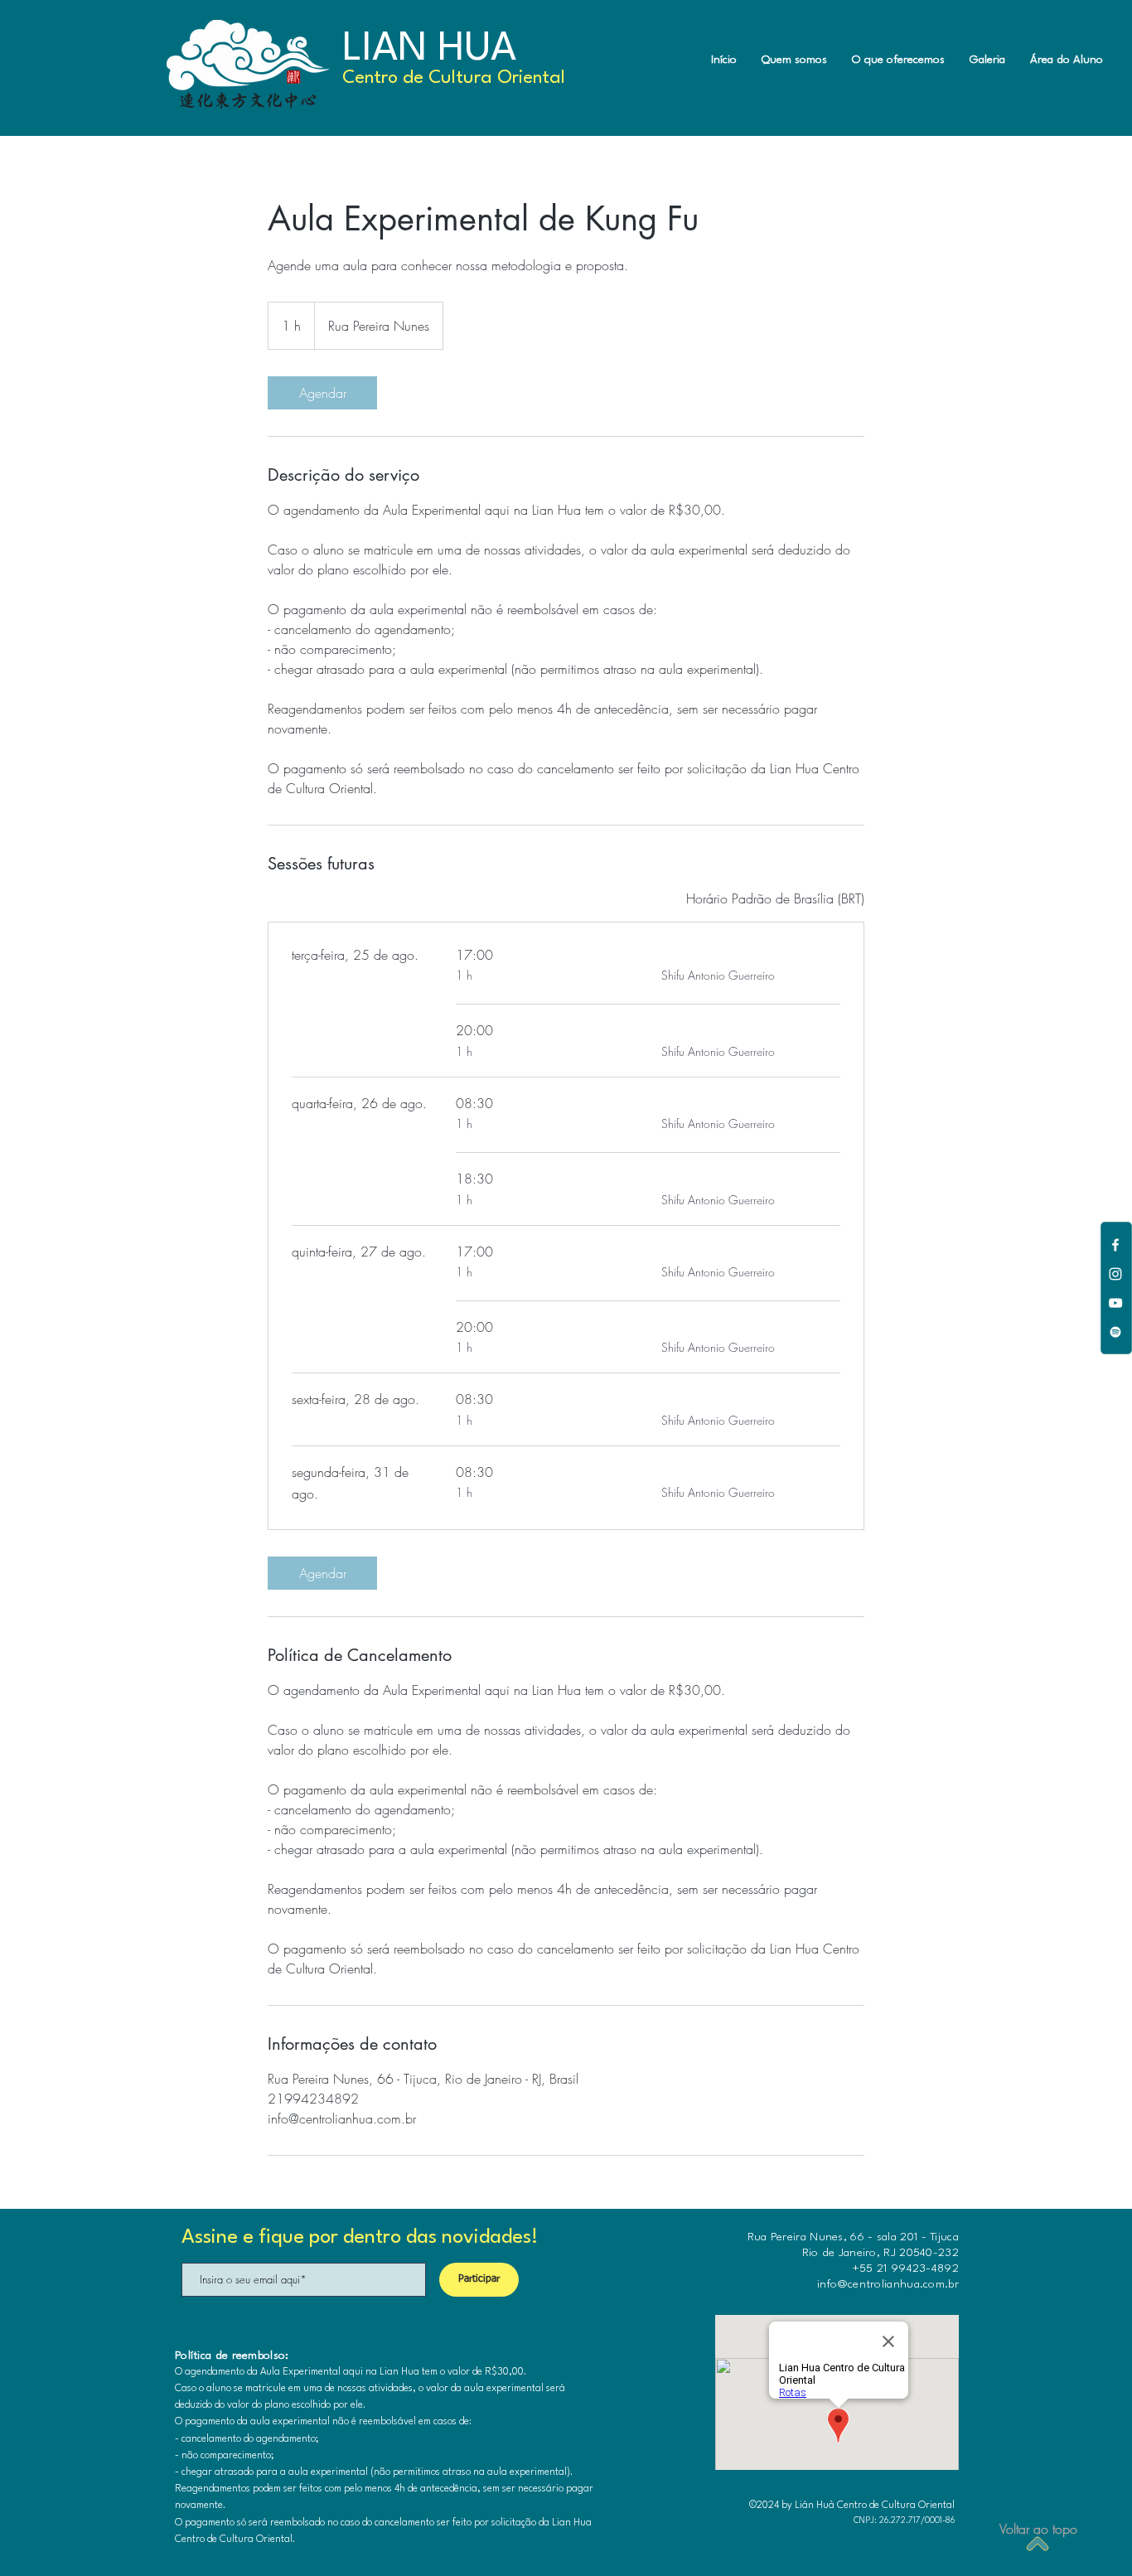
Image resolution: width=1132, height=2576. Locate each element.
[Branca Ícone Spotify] (1115, 1332)
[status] (775, 898)
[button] (794, 60)
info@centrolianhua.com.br (888, 2284)
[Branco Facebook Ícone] (1115, 1245)
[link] (322, 393)
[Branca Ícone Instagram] (1115, 1274)
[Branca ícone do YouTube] (1115, 1303)
